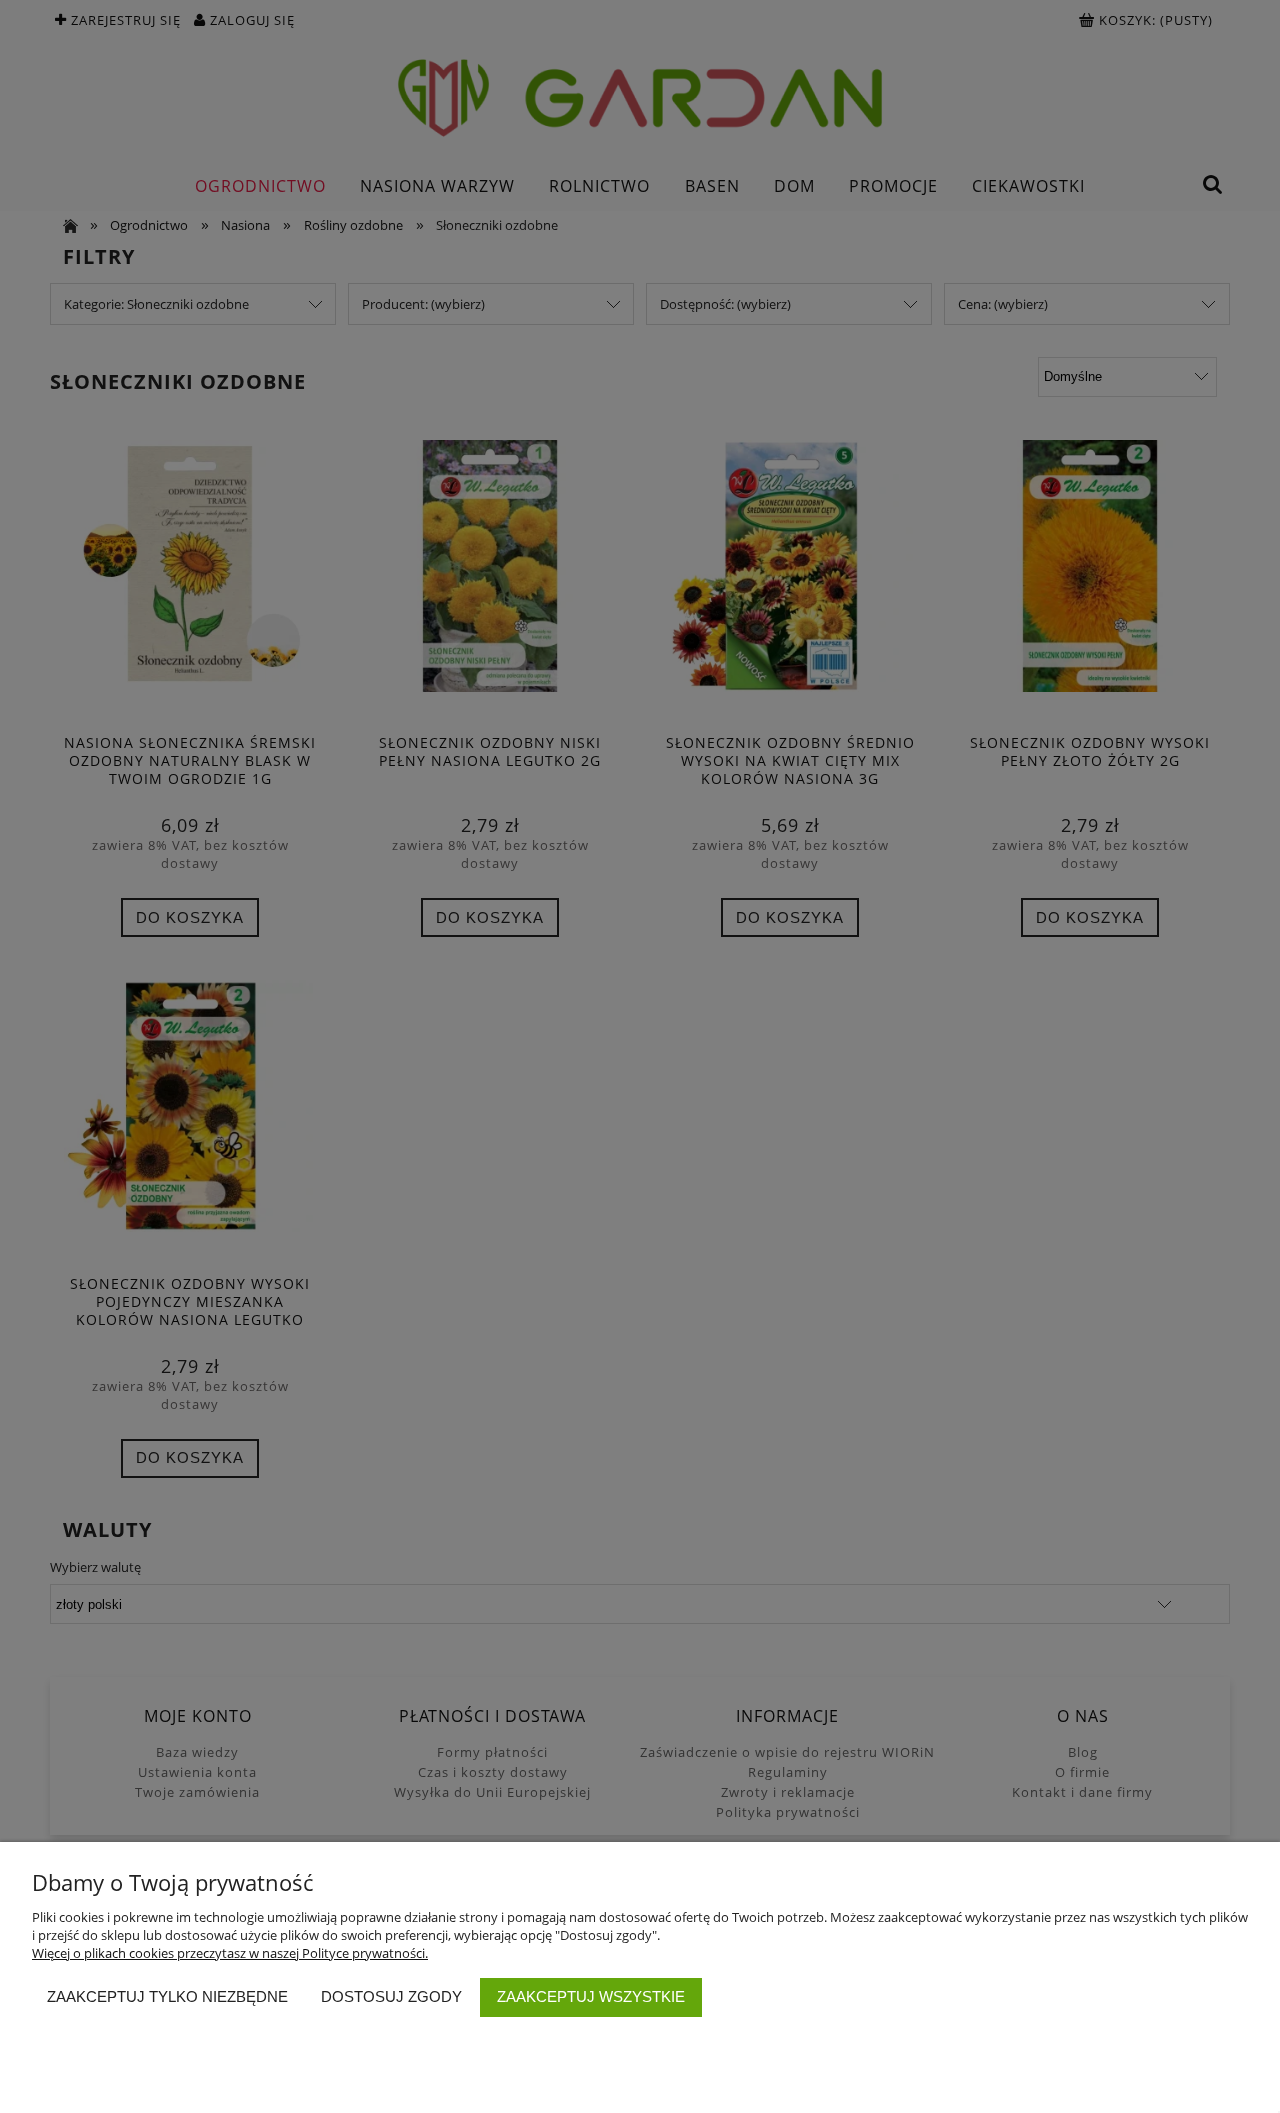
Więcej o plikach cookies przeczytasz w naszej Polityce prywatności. (230, 1953)
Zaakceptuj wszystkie (591, 1996)
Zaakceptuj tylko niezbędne (167, 1996)
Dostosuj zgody (391, 1996)
